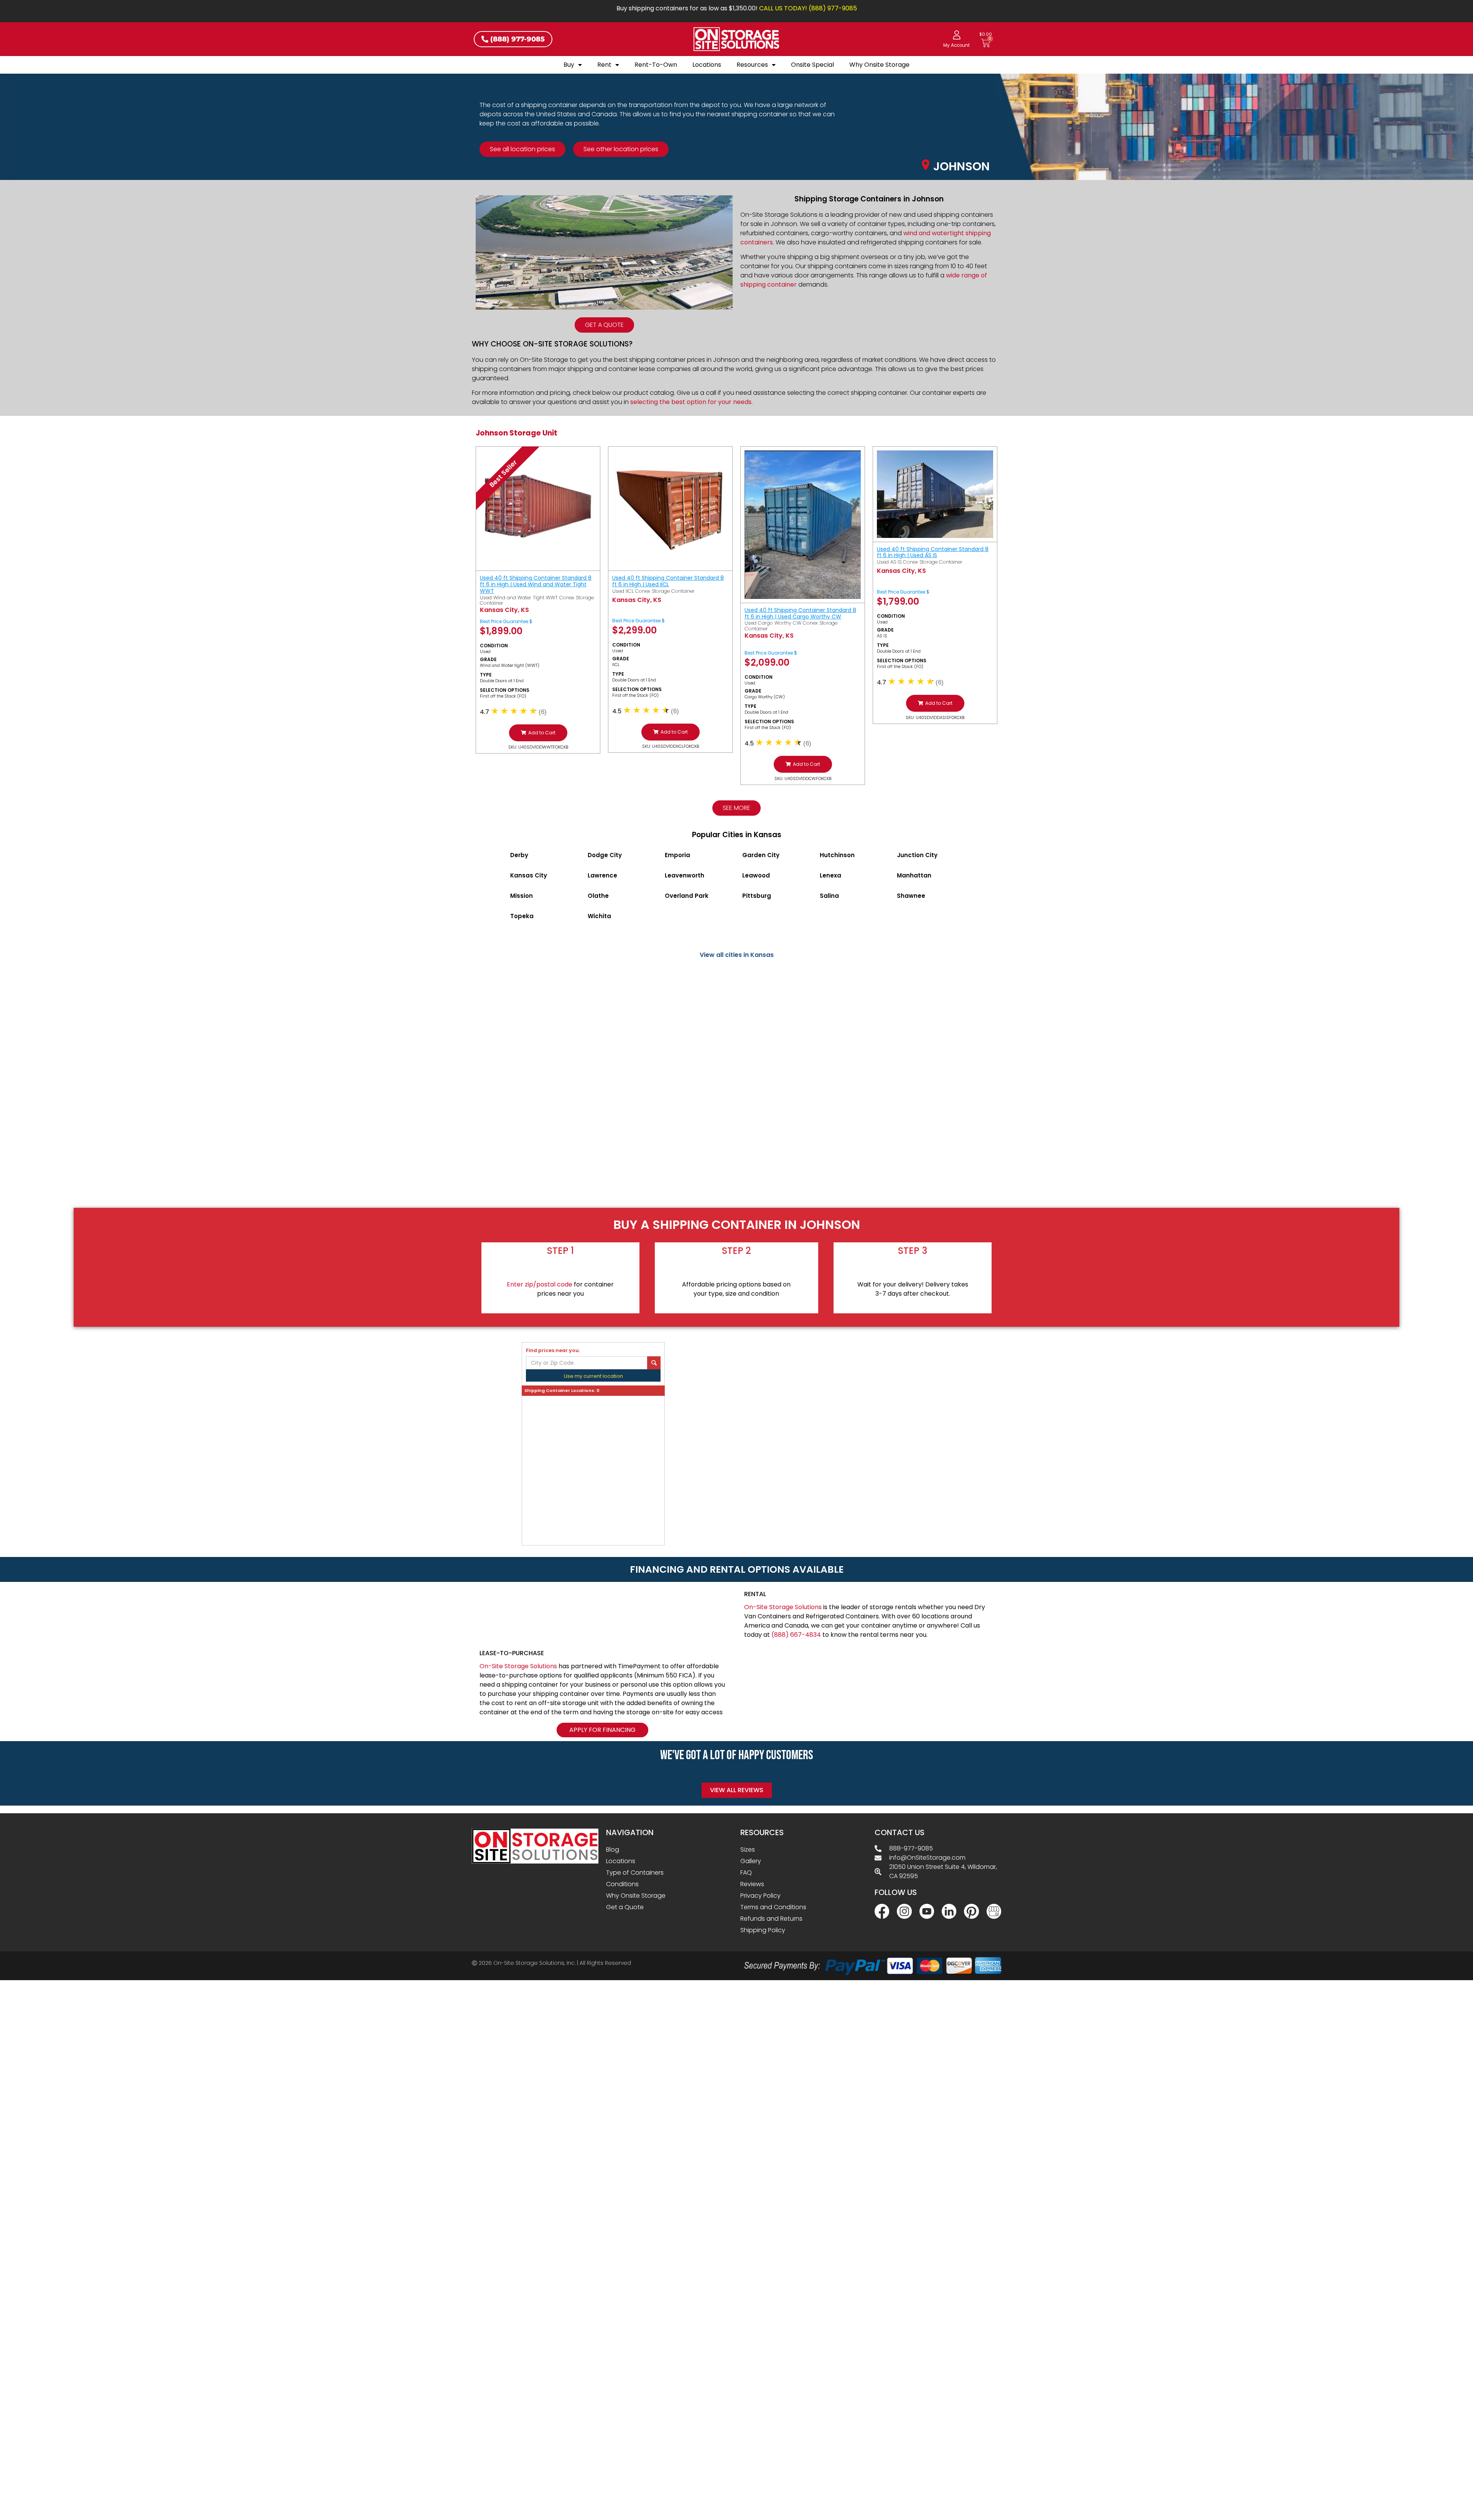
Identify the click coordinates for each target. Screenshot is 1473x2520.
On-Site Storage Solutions (783, 1607)
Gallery (751, 1861)
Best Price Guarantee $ (506, 621)
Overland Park (687, 896)
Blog (613, 1850)
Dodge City (605, 855)
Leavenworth (685, 875)
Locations (707, 65)
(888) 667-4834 (796, 1635)
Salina (829, 896)
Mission (521, 896)
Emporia (677, 855)
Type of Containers (635, 1873)
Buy (569, 65)
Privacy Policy (760, 1896)
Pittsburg (757, 896)
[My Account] (957, 35)
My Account (956, 45)
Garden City (761, 855)
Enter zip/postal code (540, 1284)
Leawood (756, 875)
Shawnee (911, 896)
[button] (538, 733)
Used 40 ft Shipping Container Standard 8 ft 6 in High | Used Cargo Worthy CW (800, 613)
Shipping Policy (763, 1930)
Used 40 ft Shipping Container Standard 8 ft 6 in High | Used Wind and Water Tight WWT (536, 584)
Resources (752, 65)
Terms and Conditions (773, 1907)
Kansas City (529, 875)
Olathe (598, 896)
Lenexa (830, 875)
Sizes (748, 1850)
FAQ (746, 1873)
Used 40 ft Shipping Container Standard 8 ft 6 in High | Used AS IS (933, 552)
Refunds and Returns (771, 1919)
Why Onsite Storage (879, 65)
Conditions (622, 1884)
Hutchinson (837, 855)
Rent (604, 65)
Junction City (917, 855)
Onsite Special (812, 65)
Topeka (522, 916)
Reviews (752, 1884)
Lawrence (602, 875)
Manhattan (914, 875)
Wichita (599, 916)
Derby (519, 855)
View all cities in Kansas (737, 955)
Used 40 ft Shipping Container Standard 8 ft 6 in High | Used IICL (668, 581)
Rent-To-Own (656, 65)
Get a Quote (625, 1907)
